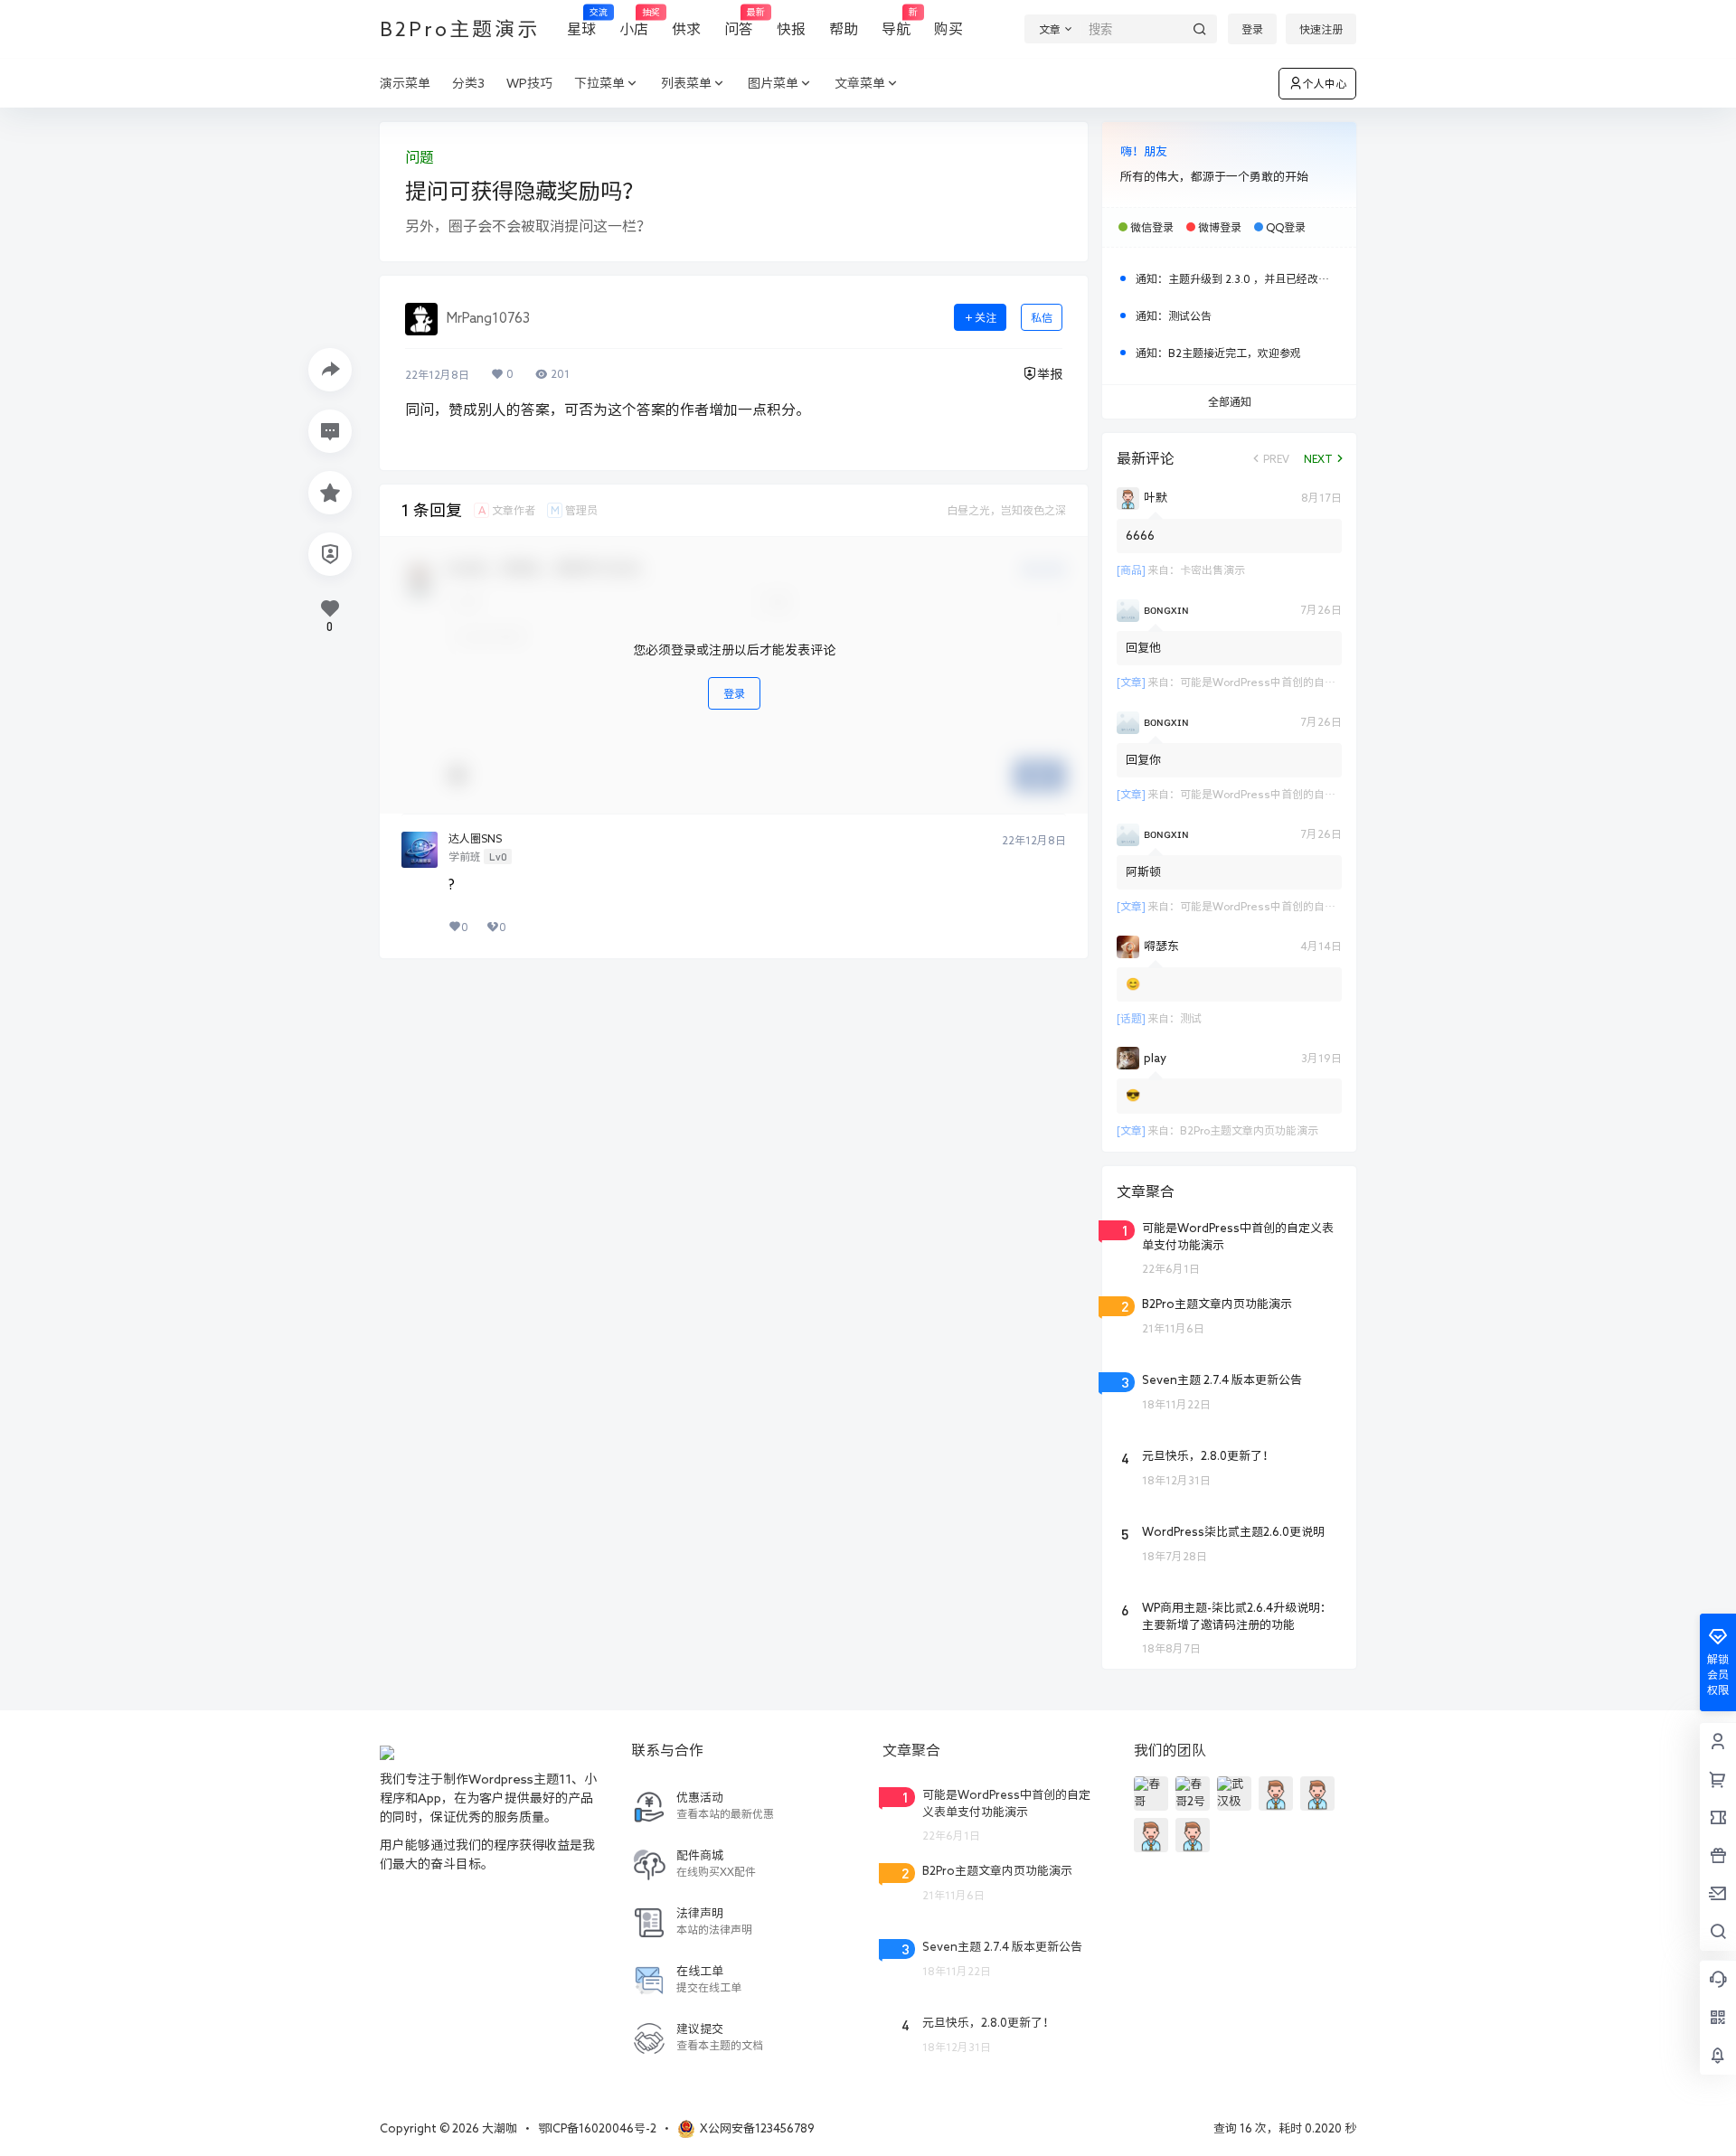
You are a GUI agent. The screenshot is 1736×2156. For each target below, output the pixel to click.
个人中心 (1325, 83)
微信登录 (1152, 227)
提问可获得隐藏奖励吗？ (524, 191)
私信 (1042, 317)
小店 (634, 22)
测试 (1191, 1018)
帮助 (844, 29)
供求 (686, 29)
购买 (948, 29)
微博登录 (1220, 227)
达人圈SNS (475, 838)
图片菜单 (773, 83)
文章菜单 (860, 83)
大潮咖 (498, 2128)
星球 (581, 22)
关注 (986, 317)
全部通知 (1230, 401)
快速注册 (1321, 29)
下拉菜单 (599, 83)
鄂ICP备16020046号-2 (597, 2128)
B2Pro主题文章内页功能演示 (1249, 1130)
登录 (1252, 29)
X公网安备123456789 (757, 2128)
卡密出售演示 (1212, 570)
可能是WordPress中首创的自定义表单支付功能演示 (1307, 682)
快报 (791, 29)
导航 (896, 22)
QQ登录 (1286, 227)
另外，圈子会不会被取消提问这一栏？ (528, 226)
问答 (739, 22)
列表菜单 (686, 83)
